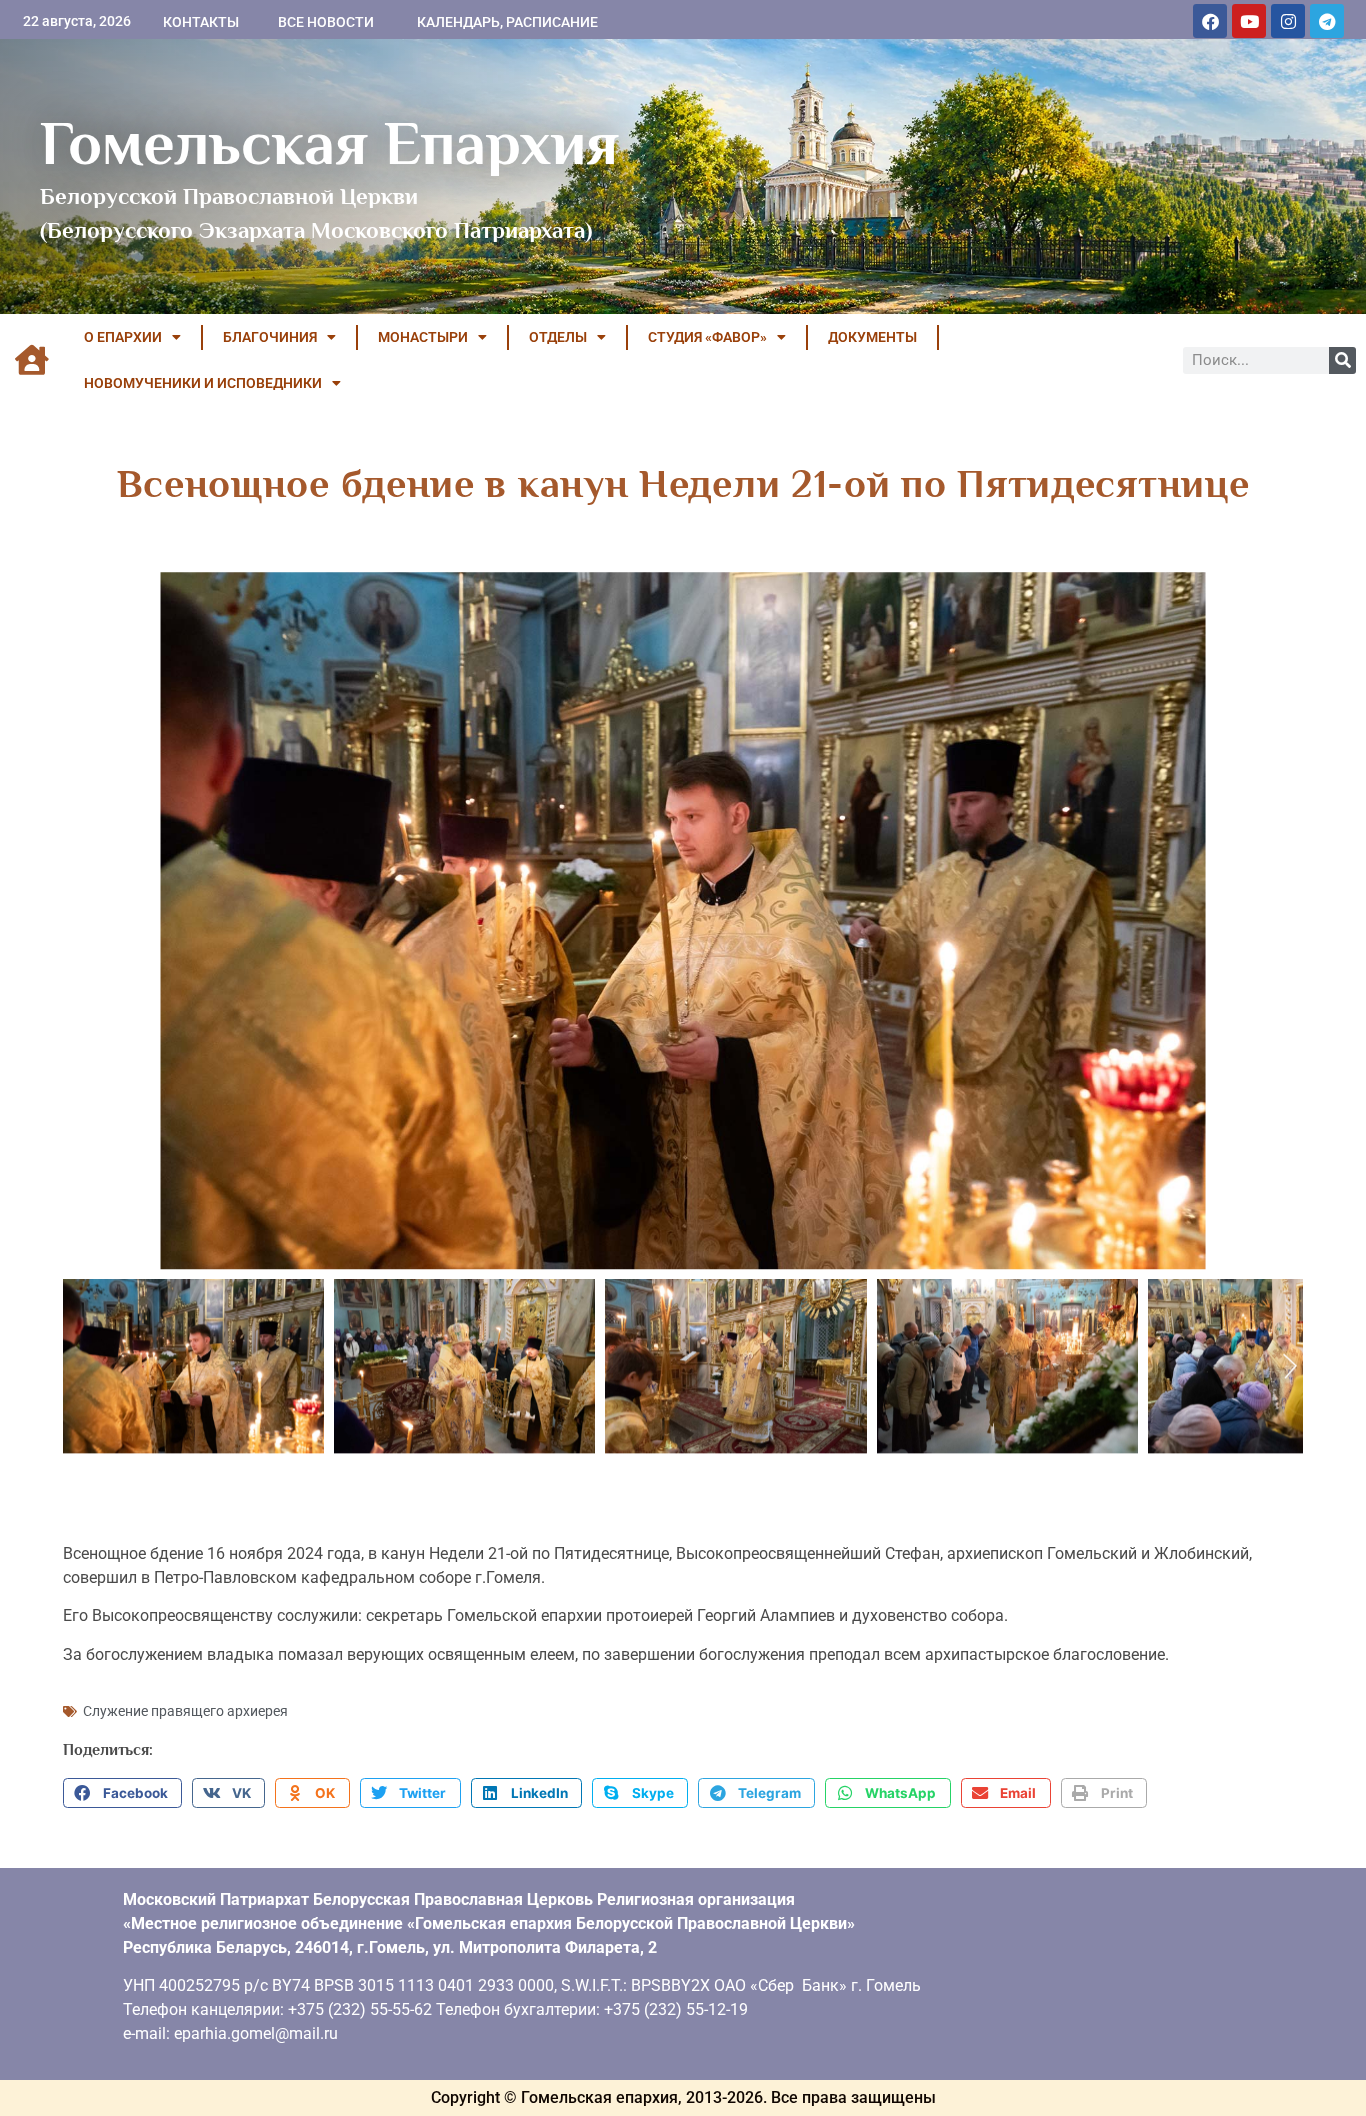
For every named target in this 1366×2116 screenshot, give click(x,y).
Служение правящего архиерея (185, 1711)
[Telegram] (1327, 21)
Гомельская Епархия (329, 143)
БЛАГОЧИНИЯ (270, 337)
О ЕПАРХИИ (123, 337)
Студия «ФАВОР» (707, 337)
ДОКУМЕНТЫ (872, 337)
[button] (122, 1793)
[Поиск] (1342, 360)
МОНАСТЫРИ (423, 337)
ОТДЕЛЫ (558, 337)
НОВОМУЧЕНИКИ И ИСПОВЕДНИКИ (203, 383)
